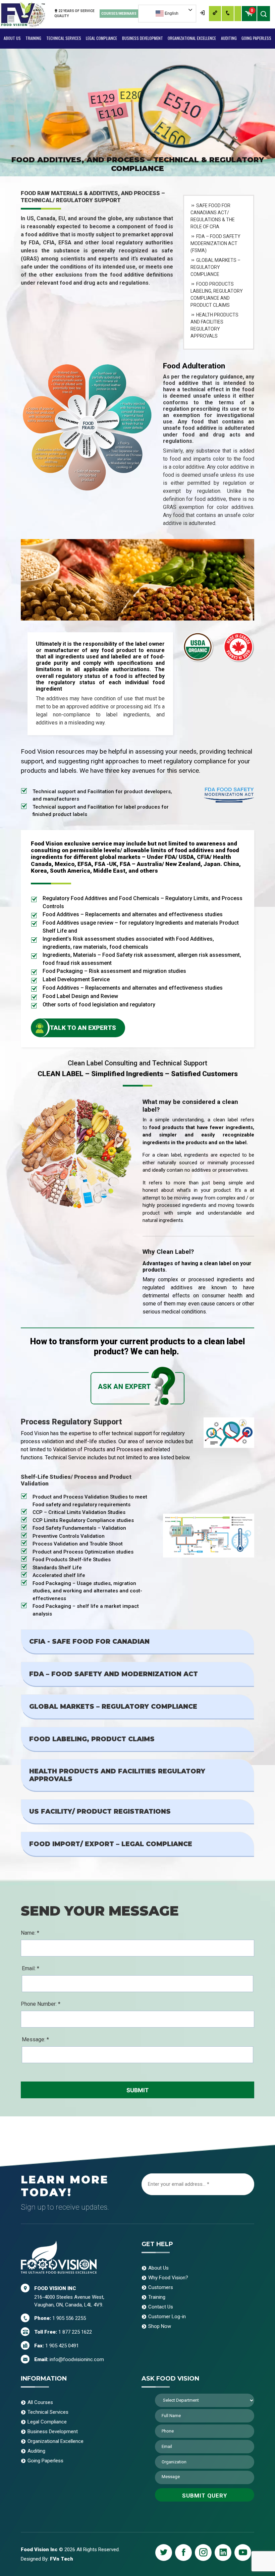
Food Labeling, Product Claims (92, 1739)
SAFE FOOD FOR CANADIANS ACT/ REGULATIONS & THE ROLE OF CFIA (213, 216)
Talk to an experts (83, 1028)
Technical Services (64, 38)
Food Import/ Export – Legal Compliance (111, 1844)
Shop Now (160, 2326)
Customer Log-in (167, 2317)
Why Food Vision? (168, 2278)
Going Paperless (256, 38)
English (171, 13)
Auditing (229, 38)
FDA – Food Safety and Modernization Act (114, 1674)
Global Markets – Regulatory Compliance (113, 1707)
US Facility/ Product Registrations (100, 1811)
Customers (161, 2287)
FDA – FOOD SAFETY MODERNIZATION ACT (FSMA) (215, 243)
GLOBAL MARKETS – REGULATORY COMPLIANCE (215, 267)
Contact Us (161, 2307)
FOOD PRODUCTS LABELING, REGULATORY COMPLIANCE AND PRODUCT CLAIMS (217, 295)
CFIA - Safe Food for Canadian (89, 1642)
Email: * (31, 1968)
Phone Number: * (41, 2004)
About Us (12, 38)
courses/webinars (119, 14)
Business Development (143, 38)
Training (33, 38)
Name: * (30, 1933)
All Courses (40, 2402)
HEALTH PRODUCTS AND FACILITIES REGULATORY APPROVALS (214, 325)
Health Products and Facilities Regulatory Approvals (117, 1775)
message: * (35, 2039)
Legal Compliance (101, 38)
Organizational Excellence (192, 38)
